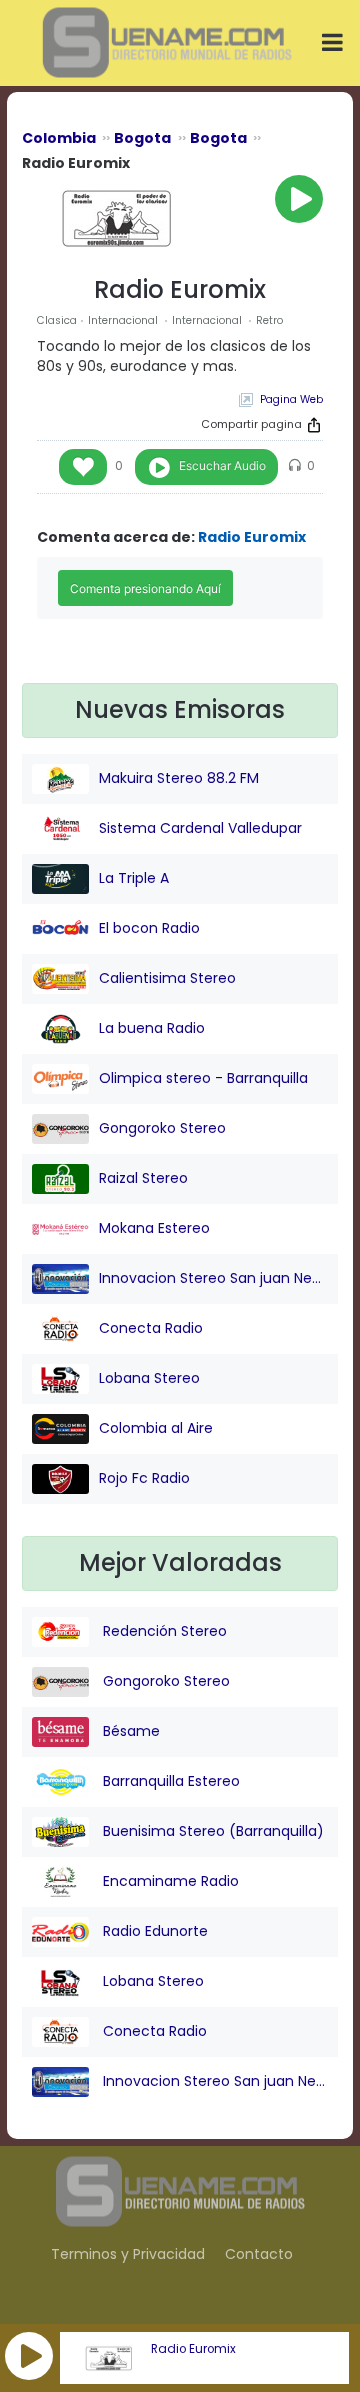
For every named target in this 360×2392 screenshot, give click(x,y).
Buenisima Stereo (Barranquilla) (211, 1831)
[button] (29, 2356)
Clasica (57, 320)
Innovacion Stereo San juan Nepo (213, 1278)
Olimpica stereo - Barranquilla (203, 1078)
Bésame (129, 1731)
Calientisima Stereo (167, 978)
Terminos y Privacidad (128, 2254)
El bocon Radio (149, 928)
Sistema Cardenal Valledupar (200, 828)
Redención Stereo (163, 1631)
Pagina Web (291, 399)
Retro (269, 320)
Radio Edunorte (153, 1931)
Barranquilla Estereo (169, 1781)
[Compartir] (314, 425)
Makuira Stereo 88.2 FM (179, 778)
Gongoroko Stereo (162, 1128)
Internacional (124, 320)
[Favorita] (83, 467)
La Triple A (134, 878)
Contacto (259, 2254)
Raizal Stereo (143, 1178)
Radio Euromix (193, 2349)
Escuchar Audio (222, 465)
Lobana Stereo (149, 1378)
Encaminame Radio (169, 1881)
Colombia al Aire (156, 1428)
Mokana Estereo (154, 1228)
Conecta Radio (151, 1328)
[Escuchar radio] (299, 199)
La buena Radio (152, 1028)
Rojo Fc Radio (144, 1478)
